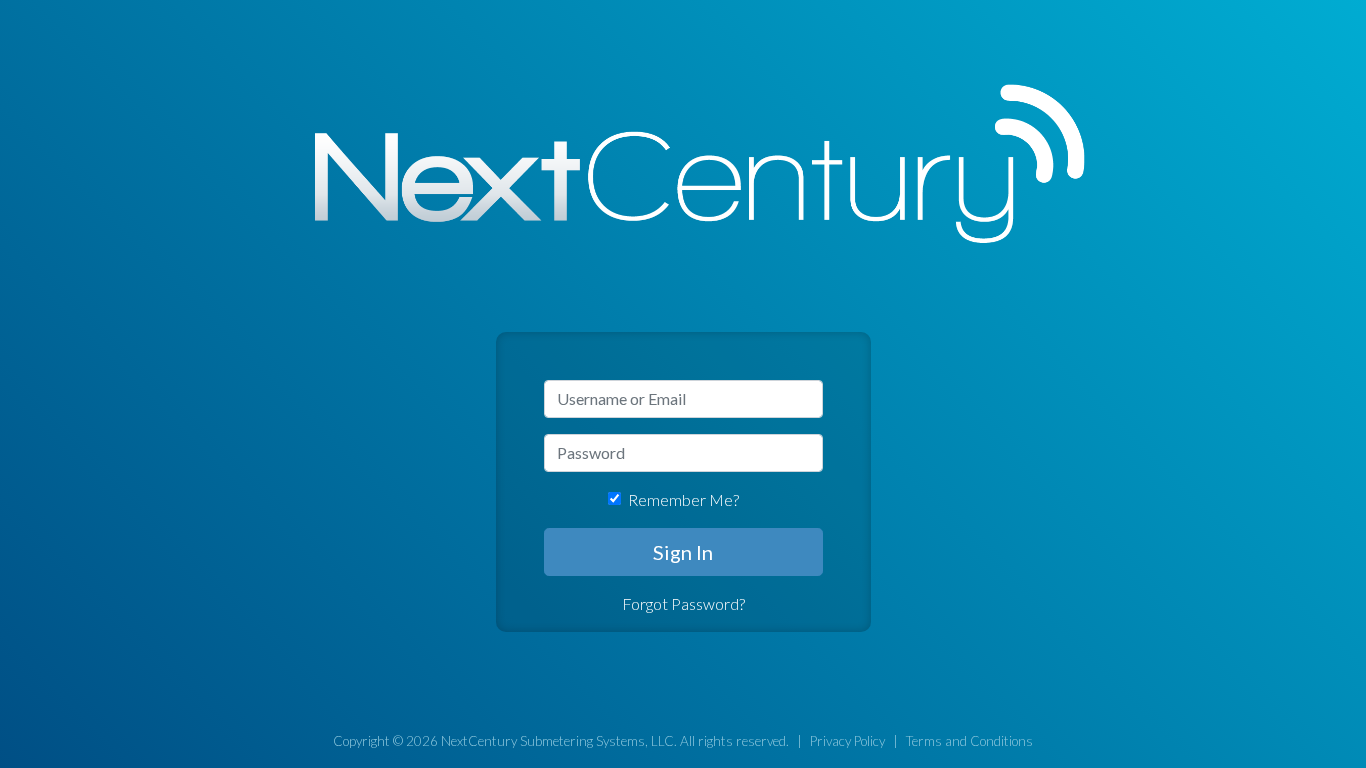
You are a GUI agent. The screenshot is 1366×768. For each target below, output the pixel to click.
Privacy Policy (847, 741)
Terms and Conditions (969, 741)
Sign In (683, 552)
